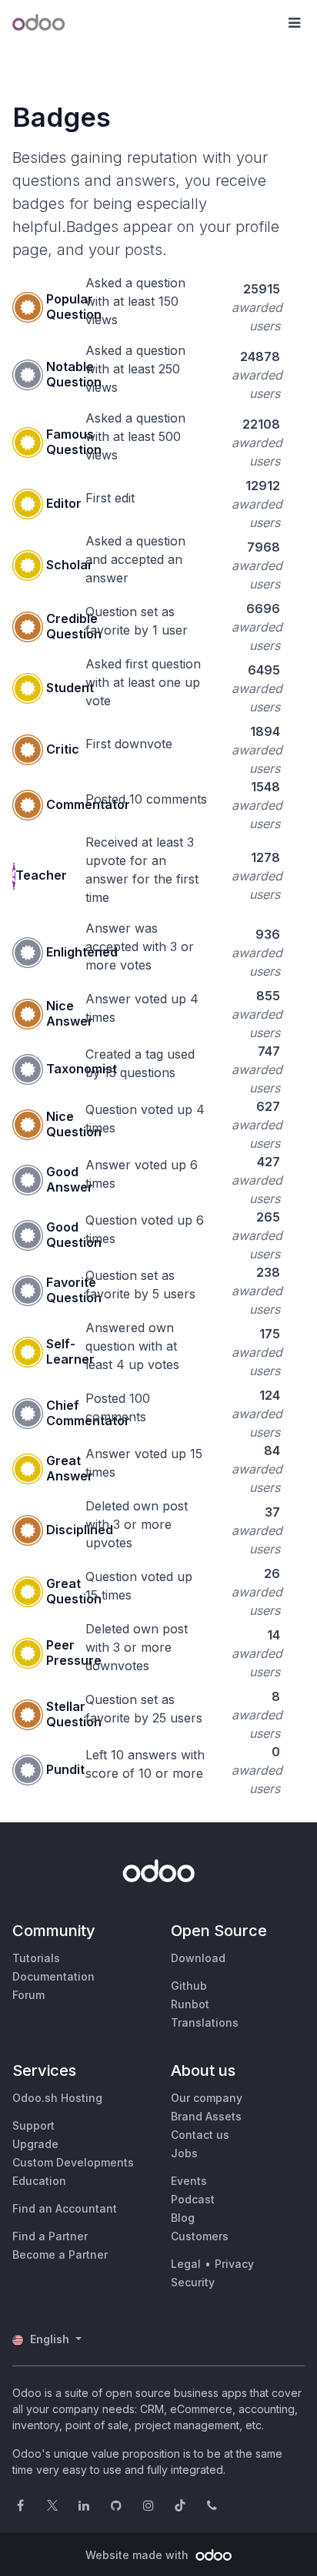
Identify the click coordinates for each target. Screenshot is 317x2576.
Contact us (200, 2135)
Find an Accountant (65, 2208)
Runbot (190, 2004)
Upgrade (35, 2144)
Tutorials (36, 1958)
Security (193, 2282)
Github (189, 1986)
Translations (205, 2022)
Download (198, 1958)
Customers (200, 2236)
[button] (294, 23)
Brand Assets (206, 2116)
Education (39, 2181)
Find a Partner (50, 2236)
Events (189, 2181)
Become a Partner (60, 2254)
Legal (186, 2264)
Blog (183, 2218)
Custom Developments (73, 2162)
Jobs (184, 2153)
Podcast (193, 2199)
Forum (28, 1995)
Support (33, 2125)
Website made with (138, 2555)
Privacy (234, 2264)
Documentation (53, 1976)
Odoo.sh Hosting (57, 2098)
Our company (207, 2098)
